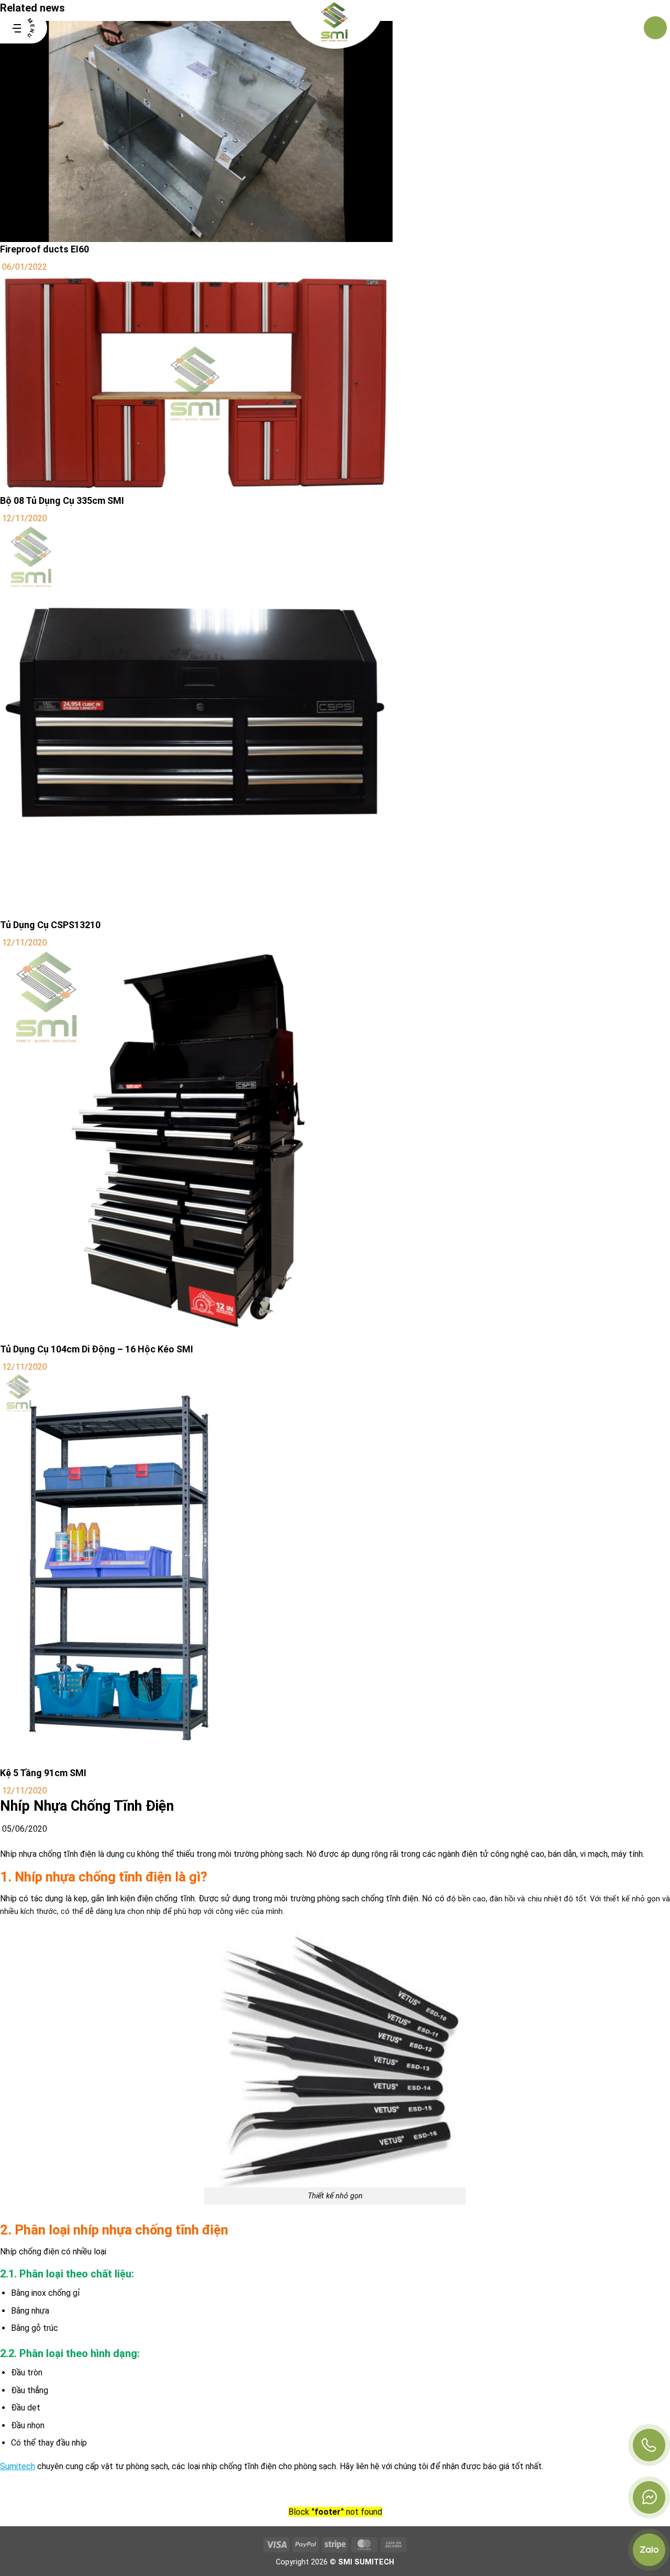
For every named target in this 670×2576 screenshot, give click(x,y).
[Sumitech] (335, 28)
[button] (24, 28)
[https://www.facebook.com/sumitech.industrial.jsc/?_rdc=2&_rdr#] (649, 2497)
